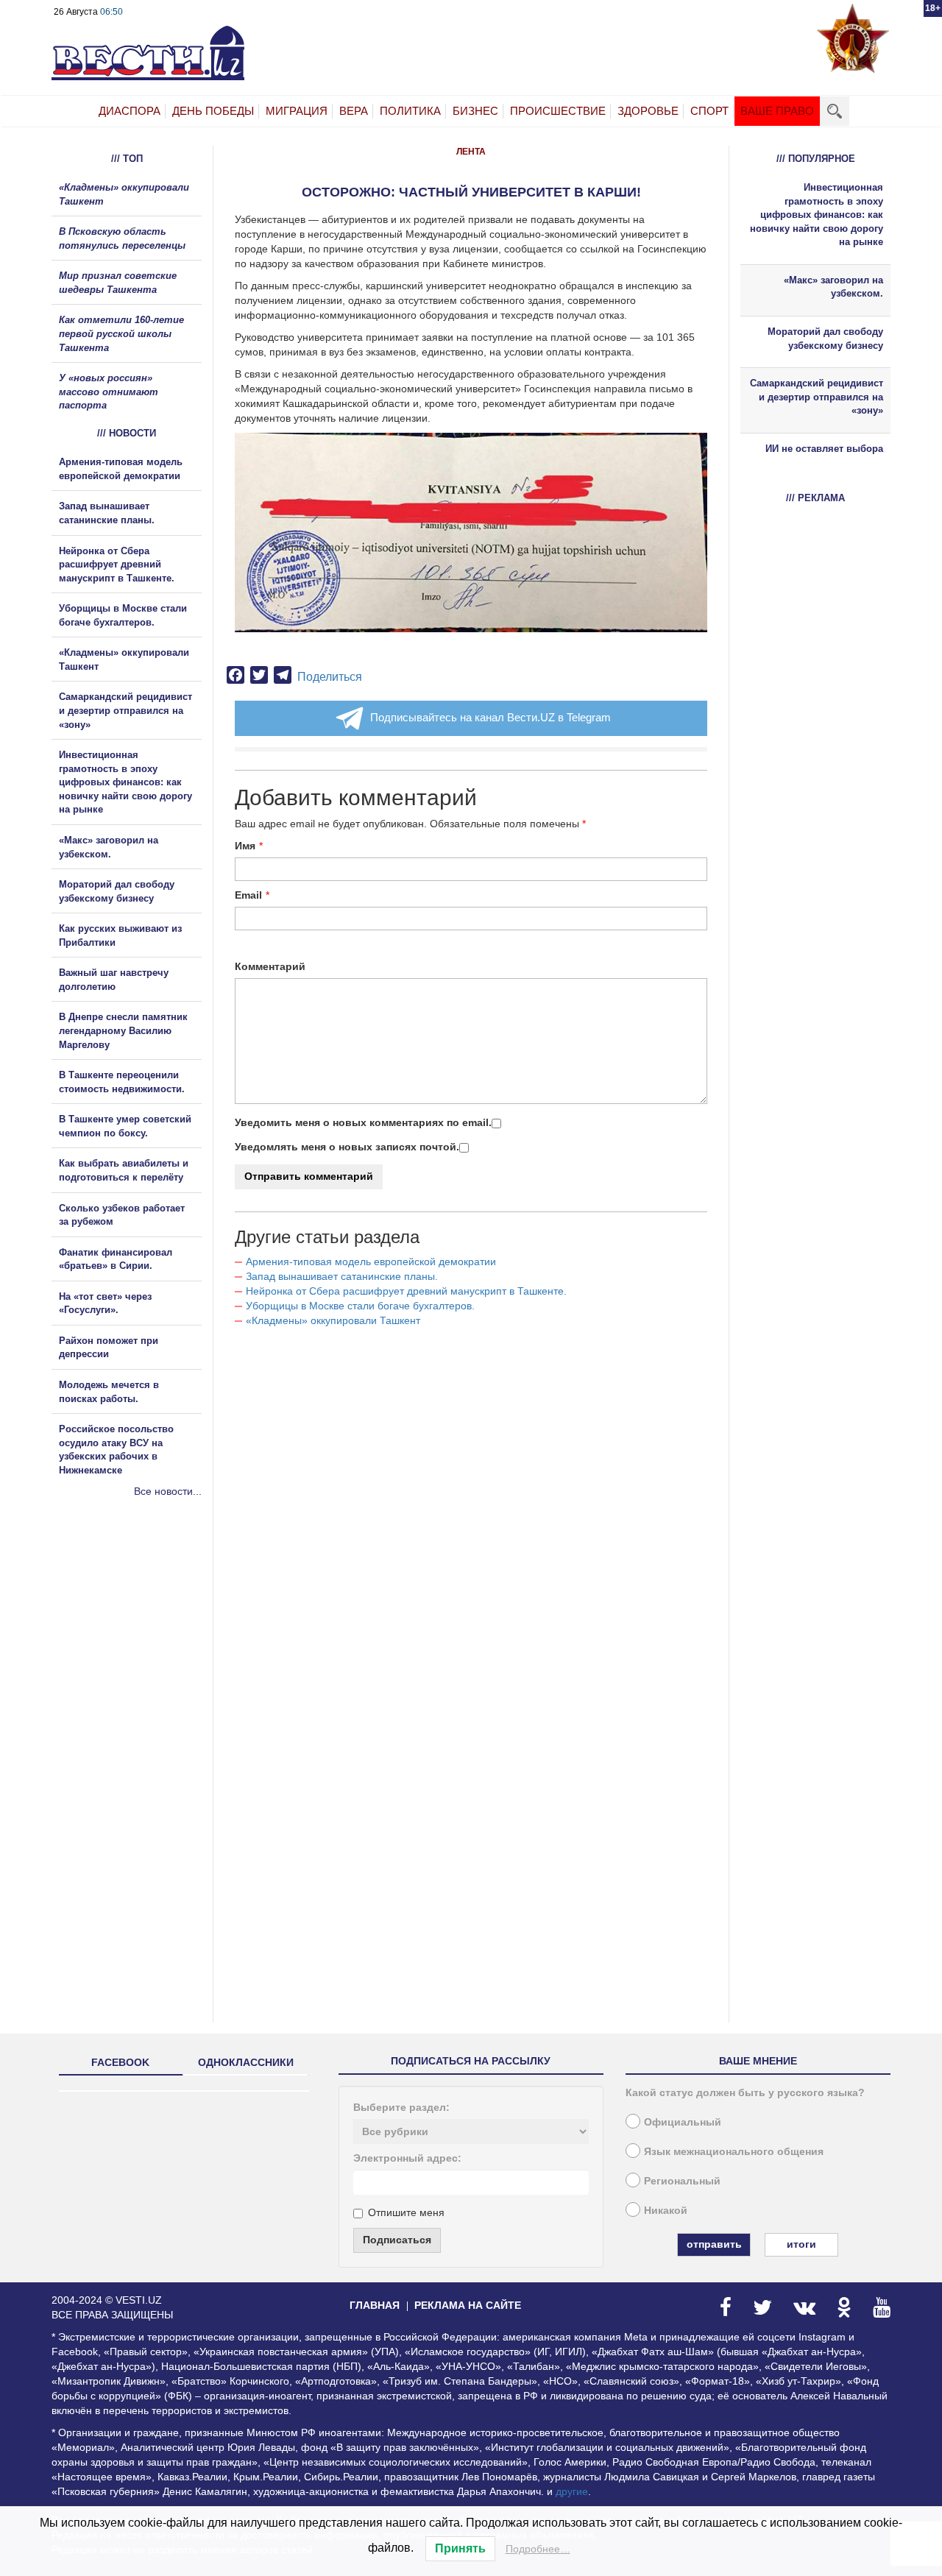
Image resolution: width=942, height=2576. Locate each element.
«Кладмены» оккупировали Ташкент (333, 1320)
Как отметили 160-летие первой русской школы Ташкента (121, 333)
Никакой (666, 2210)
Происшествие (558, 111)
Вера (354, 111)
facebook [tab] (120, 2062)
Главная (375, 2305)
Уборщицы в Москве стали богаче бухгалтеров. (360, 1306)
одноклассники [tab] (246, 2062)
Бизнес (475, 111)
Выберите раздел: (401, 2107)
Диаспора (130, 111)
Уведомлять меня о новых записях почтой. (347, 1147)
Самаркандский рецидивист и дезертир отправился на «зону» (125, 710)
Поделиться (330, 677)
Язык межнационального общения (734, 2151)
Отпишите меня (406, 2212)
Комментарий (270, 966)
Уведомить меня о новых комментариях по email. (363, 1122)
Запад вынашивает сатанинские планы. (342, 1276)
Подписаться (397, 2240)
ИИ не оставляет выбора (824, 449)
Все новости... (168, 1491)
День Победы (213, 111)
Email (248, 895)
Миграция (297, 111)
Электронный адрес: (407, 2158)
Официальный (683, 2122)
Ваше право (777, 111)
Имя (245, 846)
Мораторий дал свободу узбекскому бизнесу (825, 339)
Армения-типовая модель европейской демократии (371, 1262)
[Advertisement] (140, 1657)
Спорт (709, 111)
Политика (410, 111)
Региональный (682, 2181)
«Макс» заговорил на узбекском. (833, 287)
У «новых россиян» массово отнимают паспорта (109, 392)
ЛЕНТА (471, 152)
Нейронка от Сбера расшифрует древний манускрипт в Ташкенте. (406, 1291)
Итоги (801, 2244)
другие (572, 2491)
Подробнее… (538, 2549)
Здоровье (648, 111)
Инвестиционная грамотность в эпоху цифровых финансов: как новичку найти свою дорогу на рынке (125, 782)
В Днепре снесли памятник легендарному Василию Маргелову (123, 1030)
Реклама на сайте (468, 2305)
